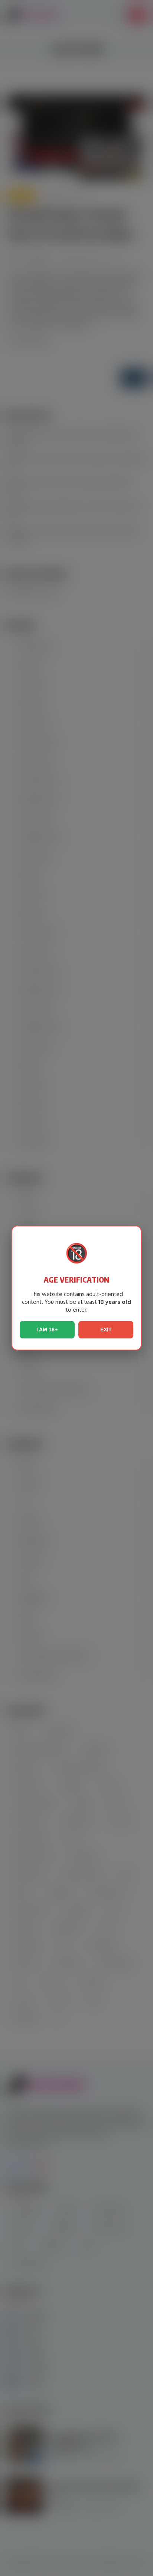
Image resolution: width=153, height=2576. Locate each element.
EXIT (106, 1330)
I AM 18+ (47, 1330)
